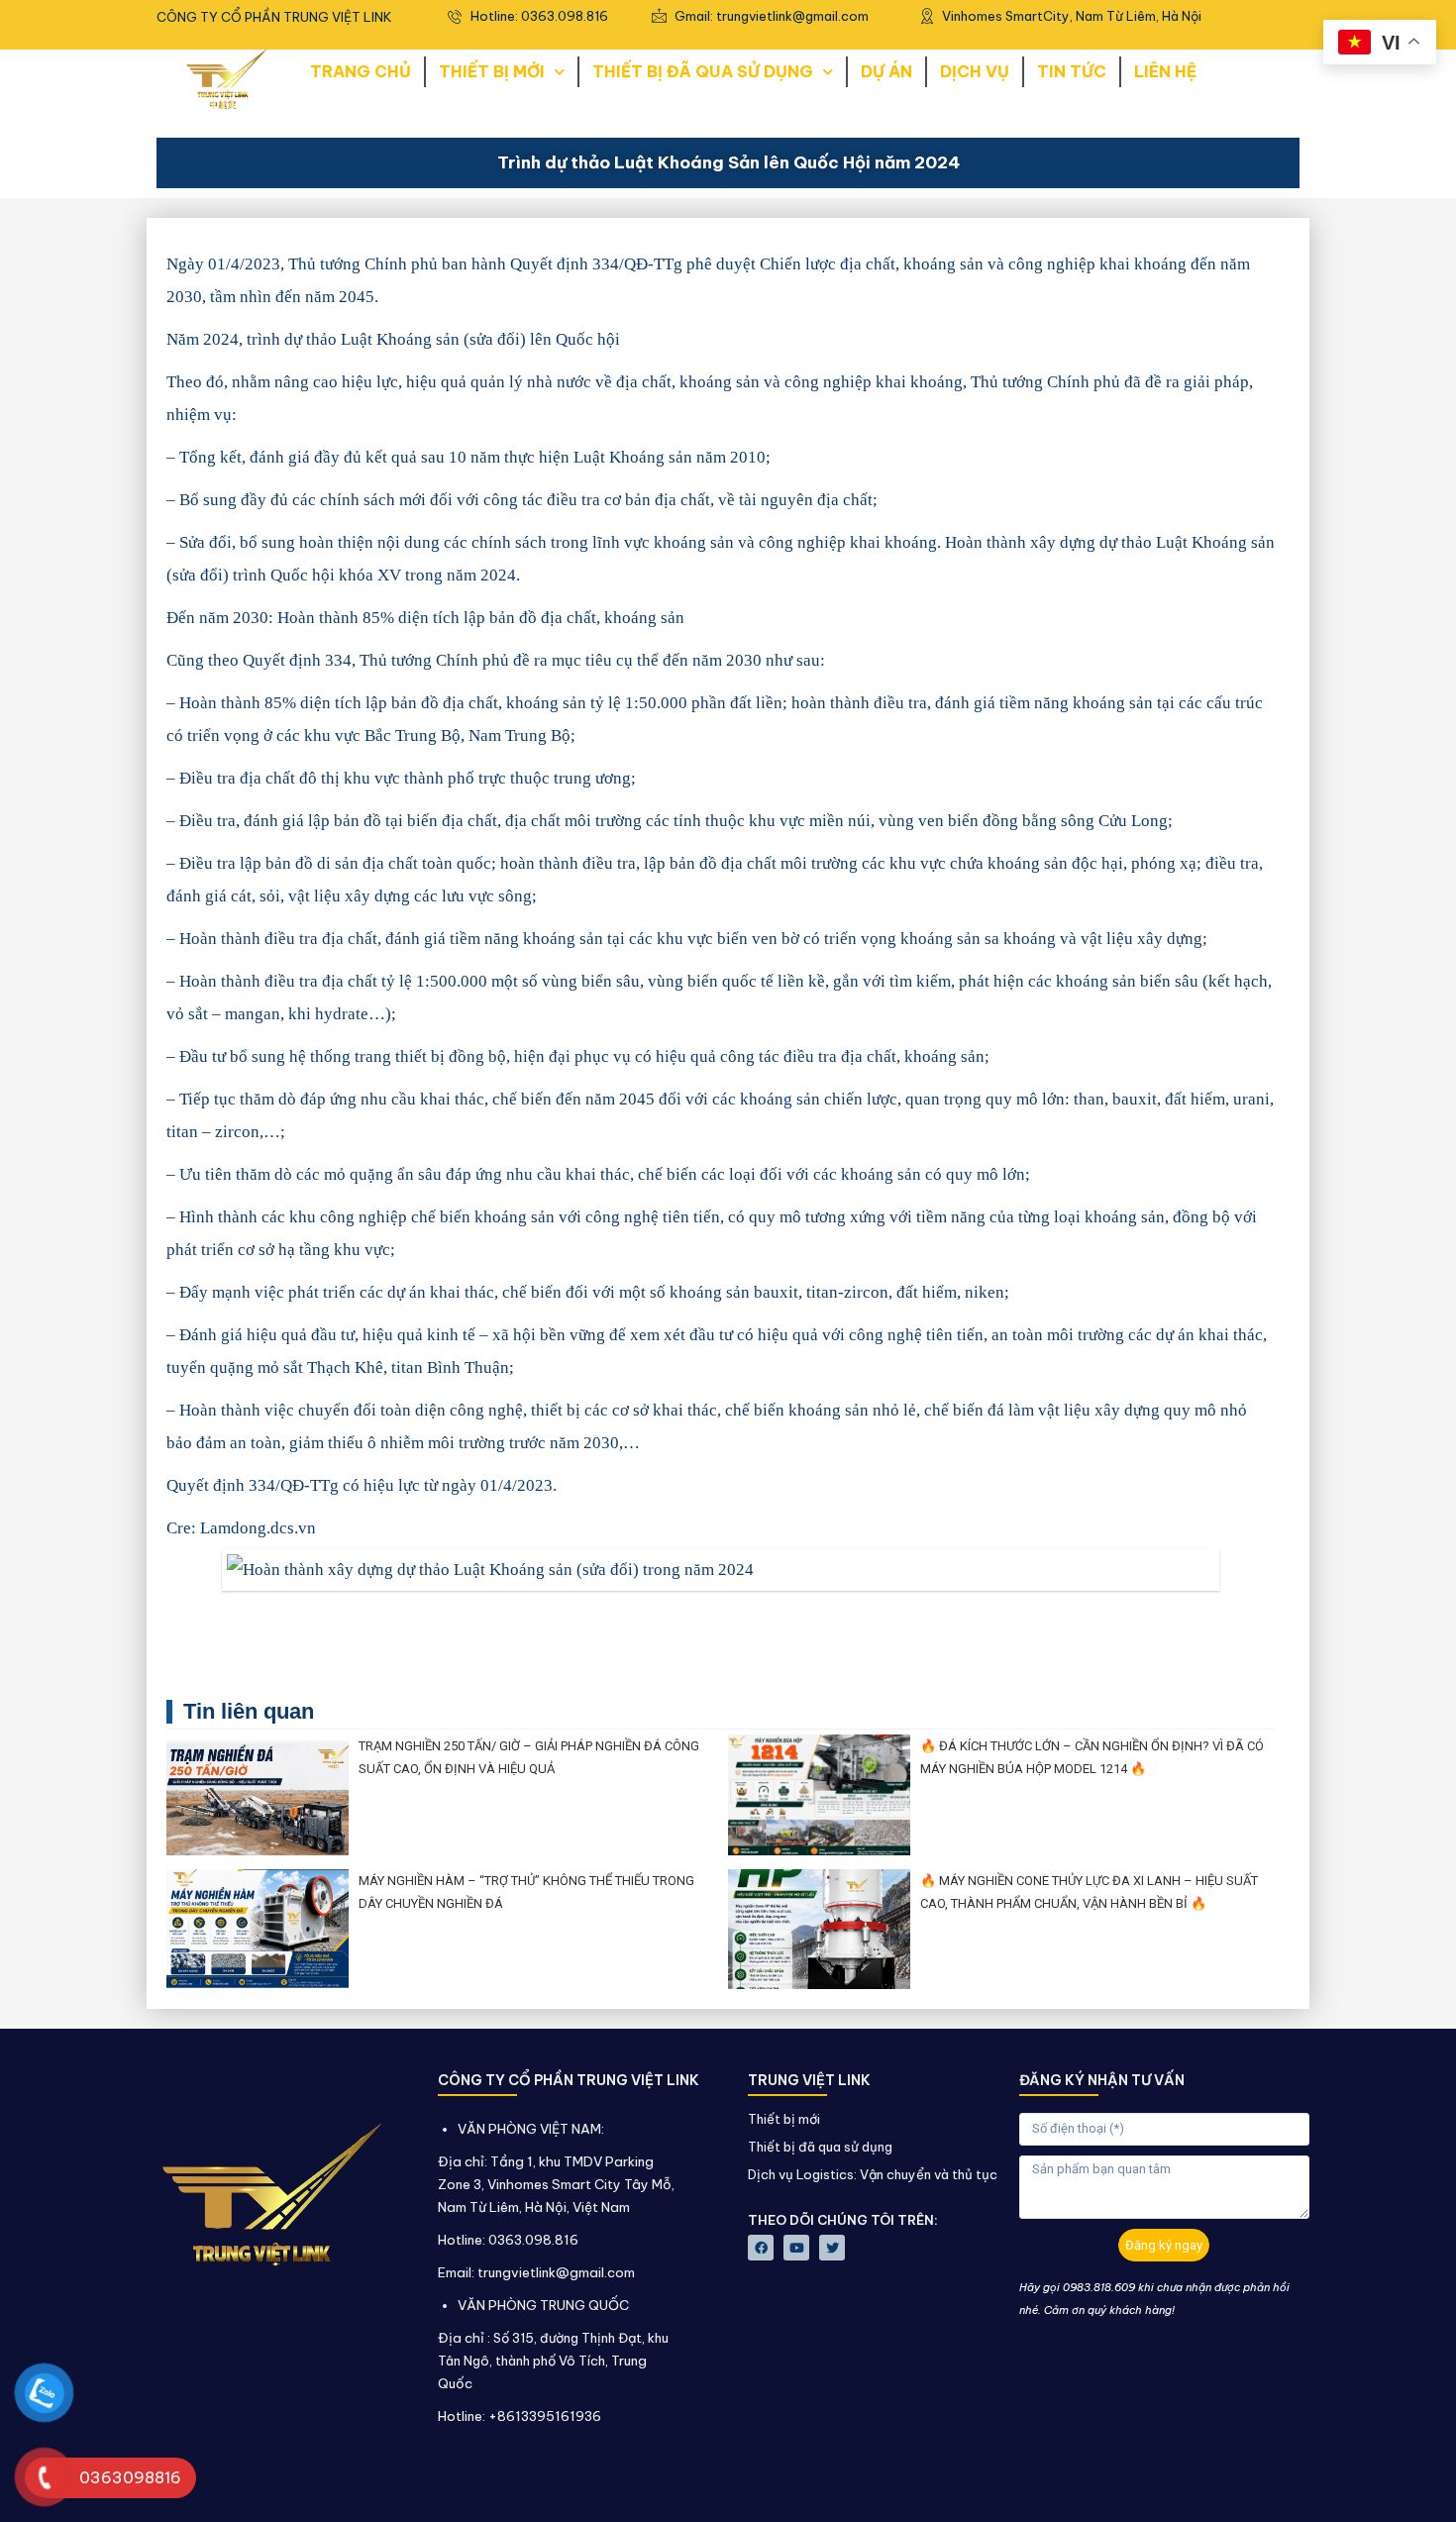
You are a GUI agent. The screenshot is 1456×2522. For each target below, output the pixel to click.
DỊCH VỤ (975, 71)
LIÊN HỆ (1165, 71)
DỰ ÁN (886, 71)
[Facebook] (761, 2248)
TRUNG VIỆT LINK (809, 2080)
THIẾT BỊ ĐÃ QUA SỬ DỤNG (703, 71)
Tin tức (1072, 71)
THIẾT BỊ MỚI (492, 71)
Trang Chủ (361, 71)
